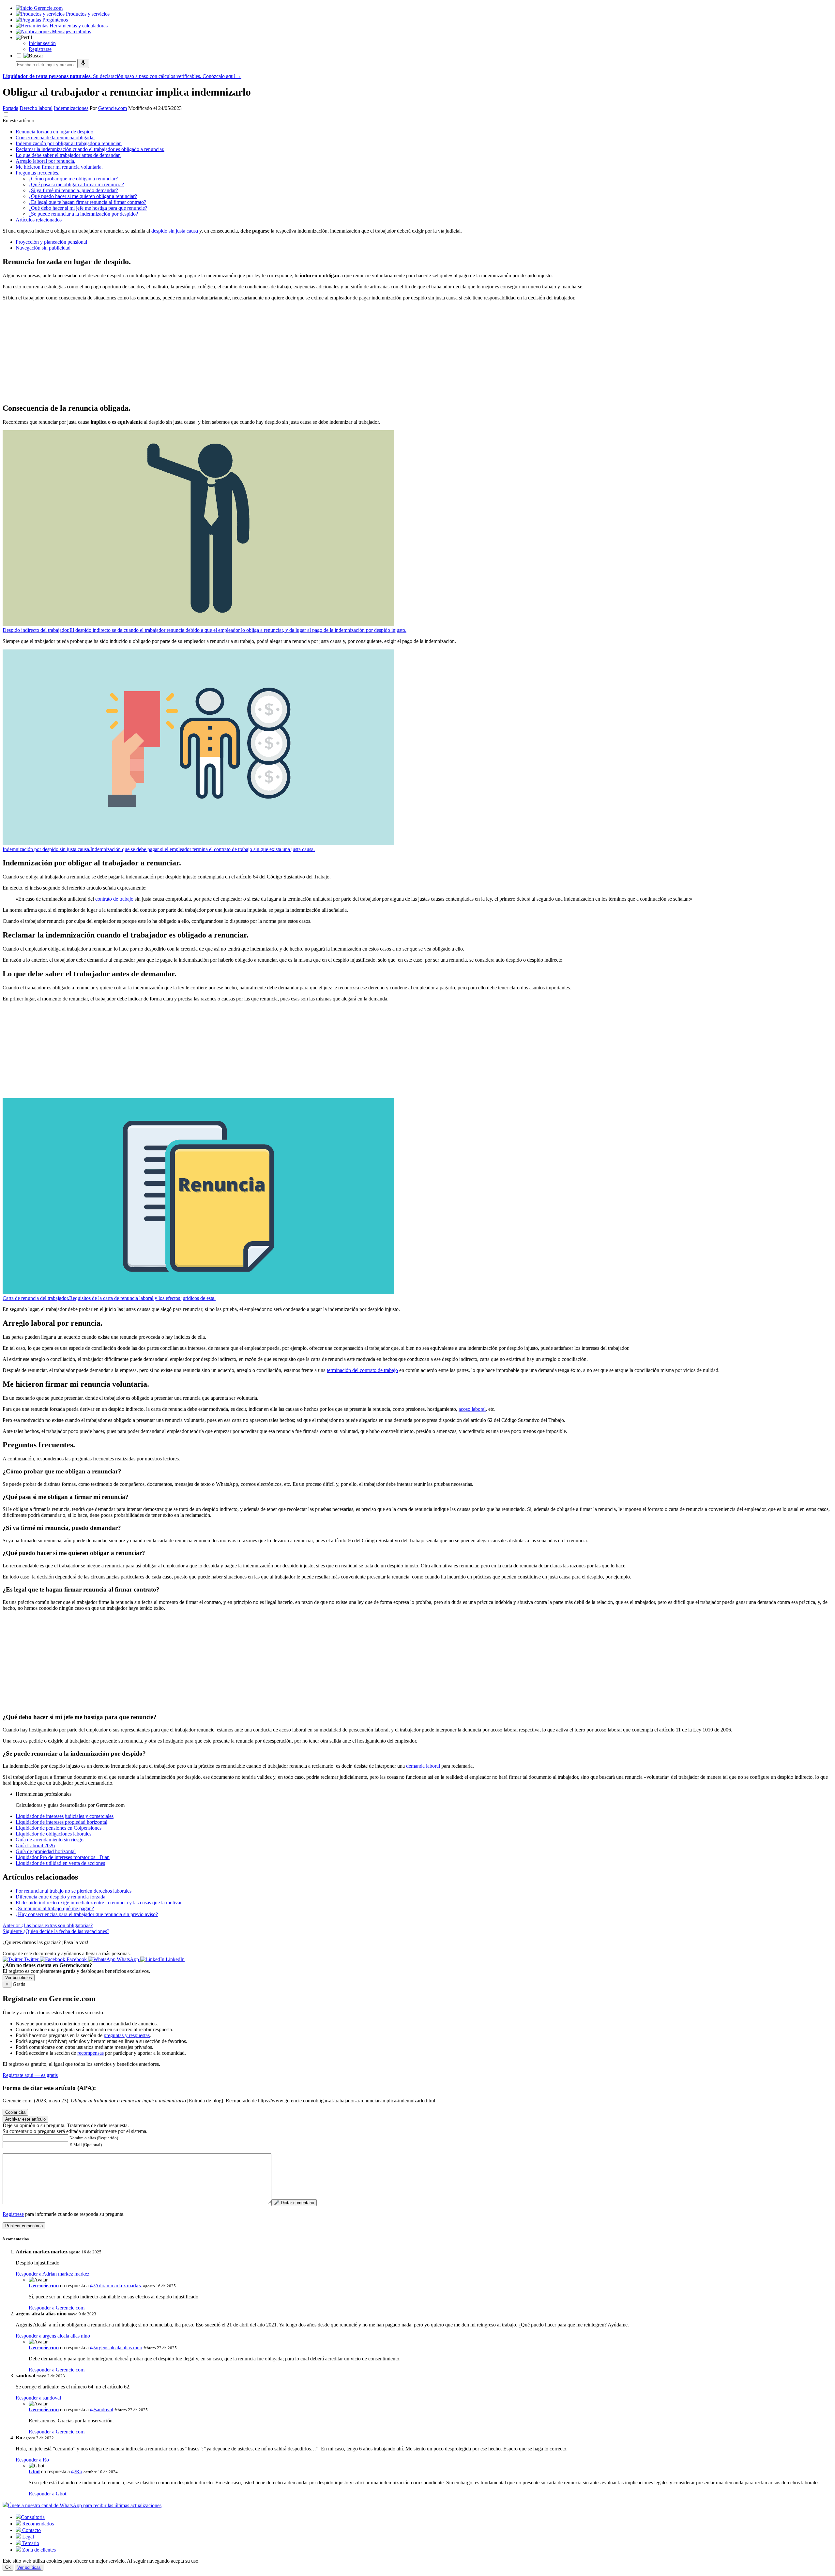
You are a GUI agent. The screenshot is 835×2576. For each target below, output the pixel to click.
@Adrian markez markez (116, 2286)
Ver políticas (29, 2567)
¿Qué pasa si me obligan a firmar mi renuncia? (76, 184)
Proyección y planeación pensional (51, 242)
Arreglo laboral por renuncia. (46, 161)
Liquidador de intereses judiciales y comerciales (65, 1816)
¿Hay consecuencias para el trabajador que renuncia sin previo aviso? (87, 1914)
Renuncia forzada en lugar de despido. (55, 132)
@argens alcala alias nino (116, 2347)
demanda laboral (423, 1766)
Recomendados (37, 2524)
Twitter (31, 1959)
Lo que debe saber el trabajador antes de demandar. (68, 155)
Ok (8, 2567)
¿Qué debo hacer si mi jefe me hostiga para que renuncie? (88, 208)
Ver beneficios (19, 1978)
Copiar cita (15, 2112)
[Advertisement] (198, 352)
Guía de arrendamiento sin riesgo (50, 1840)
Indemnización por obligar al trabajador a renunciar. (69, 143)
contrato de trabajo (114, 899)
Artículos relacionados (39, 220)
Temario (30, 2543)
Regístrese (13, 2214)
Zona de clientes (38, 2550)
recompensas (91, 2053)
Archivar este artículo (25, 2119)
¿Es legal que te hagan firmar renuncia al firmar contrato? (87, 202)
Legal (27, 2537)
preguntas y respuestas (127, 2035)
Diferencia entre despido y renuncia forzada (61, 1897)
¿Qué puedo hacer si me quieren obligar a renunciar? (83, 196)
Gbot (34, 2471)
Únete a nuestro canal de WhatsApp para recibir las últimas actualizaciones (85, 2505)
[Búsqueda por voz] (83, 63)
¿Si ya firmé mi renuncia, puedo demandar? (73, 190)
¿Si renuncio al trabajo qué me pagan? (55, 1908)
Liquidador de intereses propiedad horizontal (61, 1822)
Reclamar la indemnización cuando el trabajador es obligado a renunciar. (90, 149)
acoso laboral (472, 1409)
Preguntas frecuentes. (38, 173)
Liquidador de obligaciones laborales (53, 1834)
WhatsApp (128, 1959)
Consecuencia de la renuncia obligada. (55, 137)
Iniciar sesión (42, 43)
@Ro (77, 2471)
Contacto (31, 2530)
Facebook (77, 1959)
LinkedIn (175, 1959)
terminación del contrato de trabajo (362, 1370)
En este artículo (18, 121)
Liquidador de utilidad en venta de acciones (60, 1863)
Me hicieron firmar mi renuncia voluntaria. (59, 167)
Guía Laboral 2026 (35, 1845)
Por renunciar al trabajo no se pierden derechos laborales (74, 1891)
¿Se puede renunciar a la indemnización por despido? (83, 214)
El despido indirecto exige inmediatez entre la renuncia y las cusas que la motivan (99, 1903)
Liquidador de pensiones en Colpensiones (59, 1828)
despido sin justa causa (175, 231)
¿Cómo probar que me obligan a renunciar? (73, 179)
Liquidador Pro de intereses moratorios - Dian (63, 1857)
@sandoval (102, 2409)
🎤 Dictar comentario (294, 2203)
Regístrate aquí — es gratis (30, 2075)
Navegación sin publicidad (43, 248)
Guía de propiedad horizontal (46, 1851)
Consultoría (33, 2517)
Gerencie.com (113, 108)
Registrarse (40, 49)
